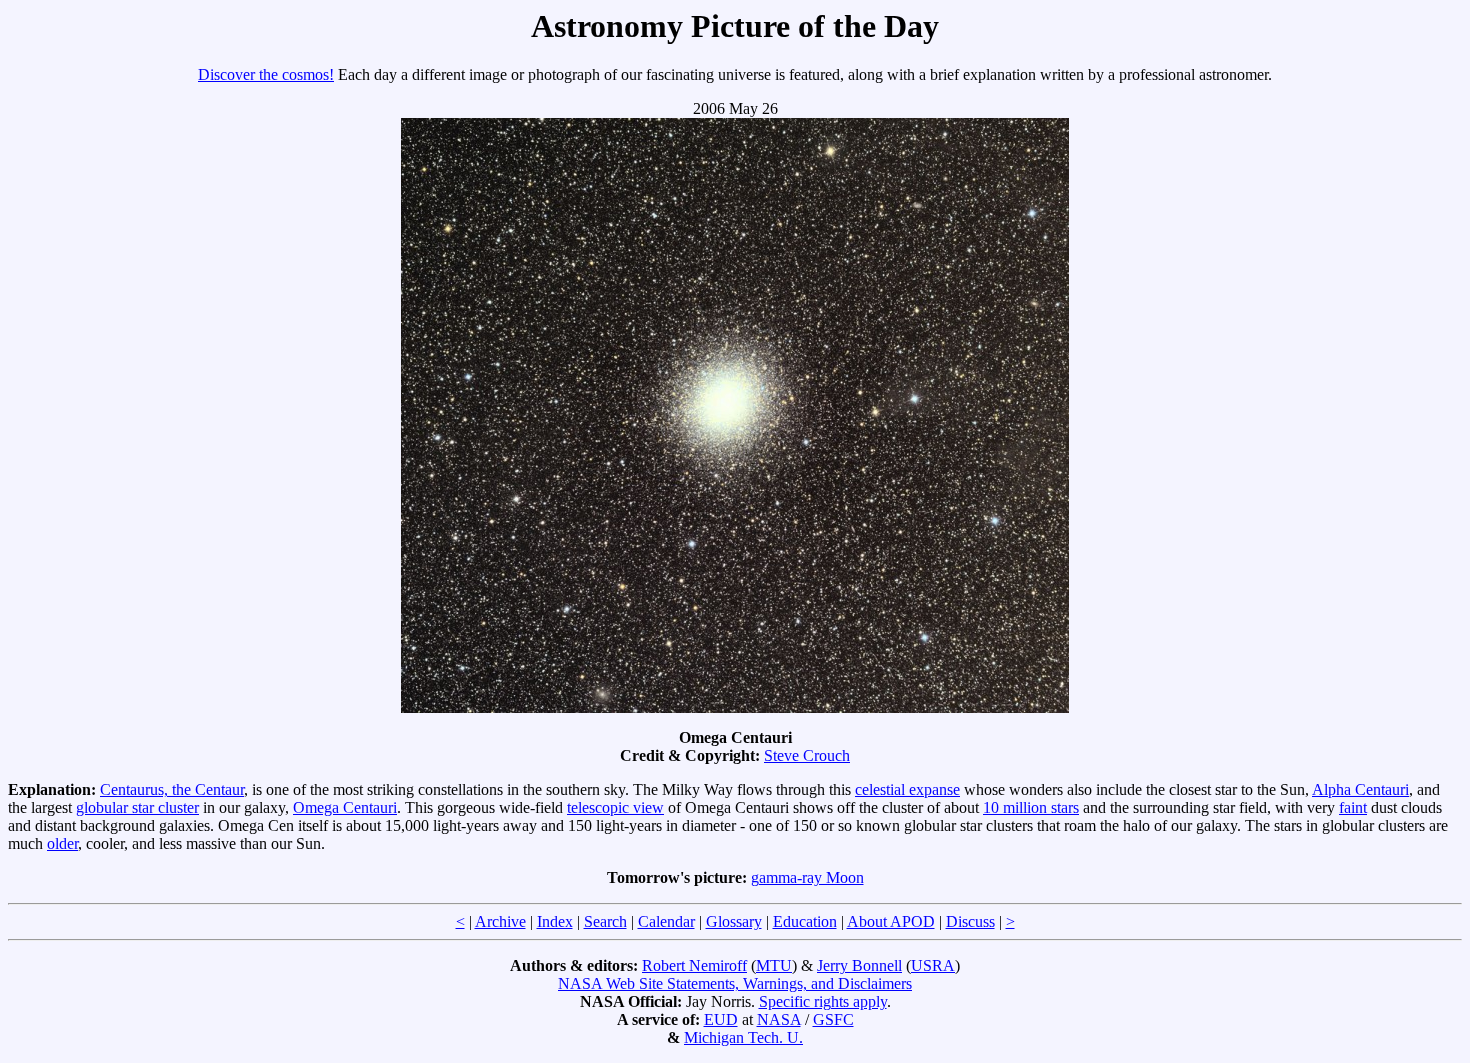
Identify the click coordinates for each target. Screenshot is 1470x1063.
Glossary (734, 921)
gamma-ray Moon (807, 877)
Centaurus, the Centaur (172, 789)
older (62, 843)
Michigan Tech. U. (743, 1037)
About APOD (891, 921)
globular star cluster (137, 807)
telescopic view (615, 807)
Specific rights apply (823, 1001)
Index (555, 921)
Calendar (666, 921)
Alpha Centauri (1360, 789)
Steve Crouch (807, 755)
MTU (774, 965)
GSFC (833, 1019)
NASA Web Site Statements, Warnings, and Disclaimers (735, 983)
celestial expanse (907, 789)
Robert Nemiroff (694, 965)
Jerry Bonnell (859, 965)
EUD (721, 1019)
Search (605, 921)
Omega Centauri (345, 807)
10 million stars (1031, 807)
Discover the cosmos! (266, 74)
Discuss (970, 921)
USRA (933, 965)
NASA (779, 1019)
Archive (500, 921)
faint (1353, 807)
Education (805, 921)
